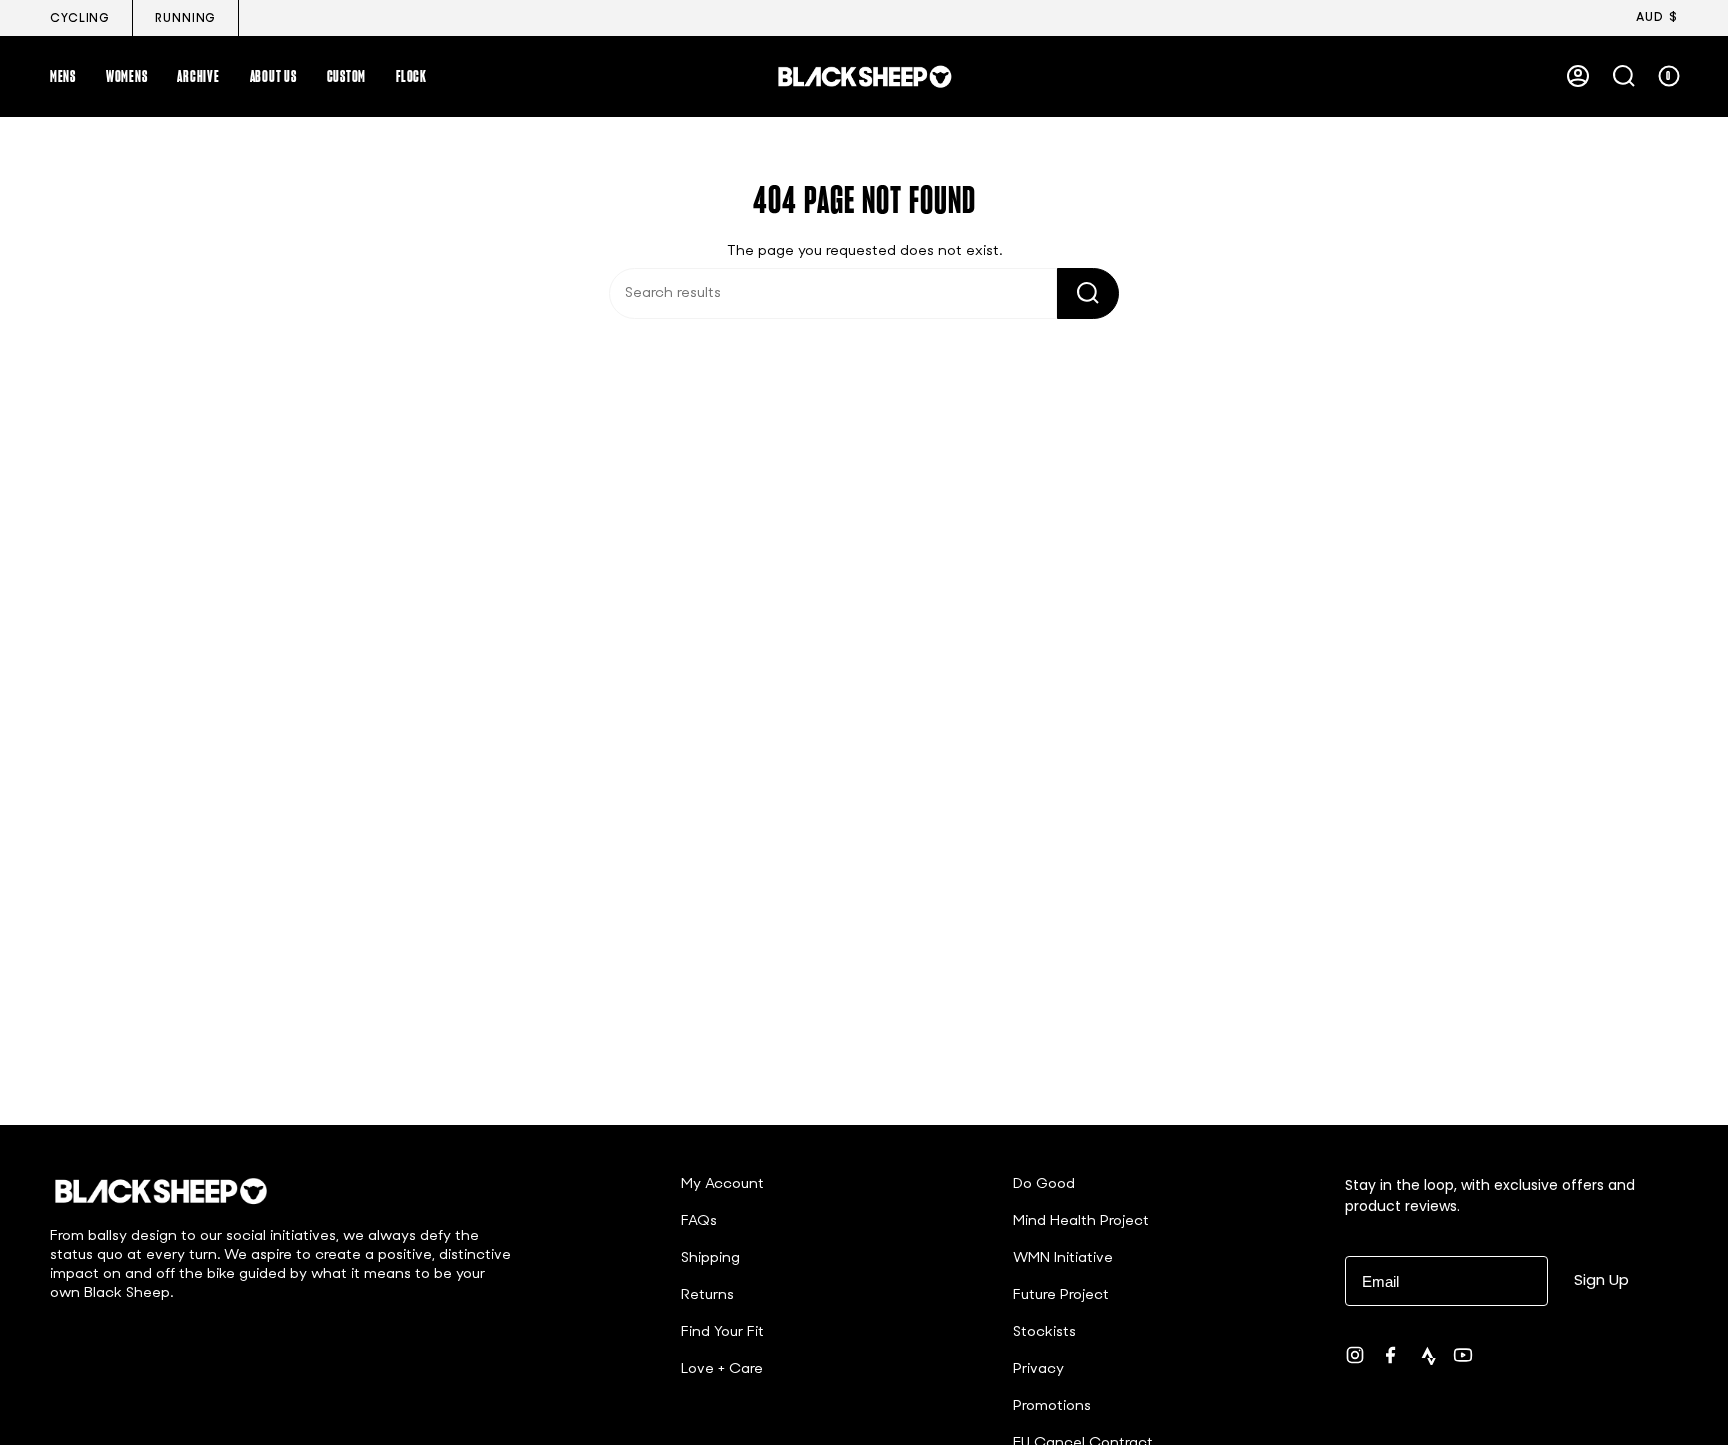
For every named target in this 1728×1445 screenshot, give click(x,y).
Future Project (1061, 1295)
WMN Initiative (1063, 1258)
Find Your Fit (722, 1332)
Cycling (80, 19)
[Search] (1088, 293)
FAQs (699, 1221)
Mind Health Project (1081, 1221)
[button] (63, 76)
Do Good (1044, 1184)
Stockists (1044, 1332)
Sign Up (1601, 1279)
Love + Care (722, 1369)
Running (185, 19)
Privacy (1038, 1369)
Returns (707, 1295)
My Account (722, 1184)
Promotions (1052, 1406)
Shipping (710, 1258)
